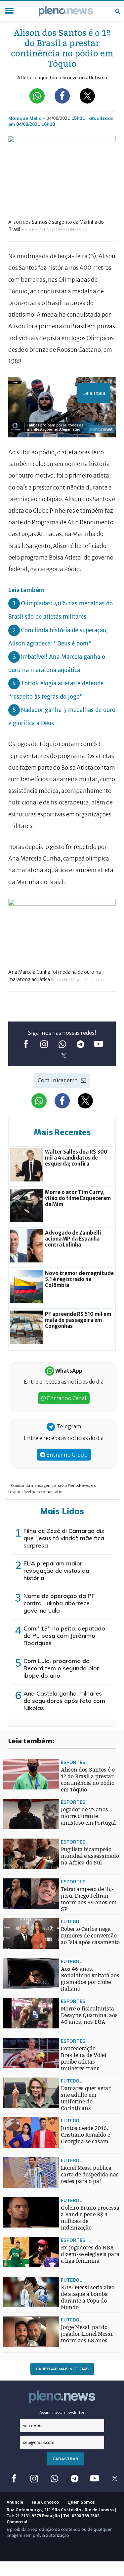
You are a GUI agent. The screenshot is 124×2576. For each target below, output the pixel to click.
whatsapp (62, 1044)
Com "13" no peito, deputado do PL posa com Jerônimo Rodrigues (64, 1636)
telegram (80, 1044)
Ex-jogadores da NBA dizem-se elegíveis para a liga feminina (90, 2254)
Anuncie (15, 2502)
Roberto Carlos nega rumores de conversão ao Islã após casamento (90, 1936)
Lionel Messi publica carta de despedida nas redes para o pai (90, 2175)
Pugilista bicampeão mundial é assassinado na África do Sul (90, 1856)
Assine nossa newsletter (62, 2413)
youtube (98, 1044)
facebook (26, 1044)
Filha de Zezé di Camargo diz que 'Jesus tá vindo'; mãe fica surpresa (64, 1538)
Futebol (71, 1921)
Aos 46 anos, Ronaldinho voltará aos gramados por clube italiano (90, 1979)
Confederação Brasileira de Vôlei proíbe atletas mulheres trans (83, 2058)
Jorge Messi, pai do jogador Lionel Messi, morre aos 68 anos (87, 2334)
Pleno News (66, 11)
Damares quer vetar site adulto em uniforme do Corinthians (86, 2098)
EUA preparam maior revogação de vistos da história (56, 1571)
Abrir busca (117, 11)
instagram (44, 1044)
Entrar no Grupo (66, 1455)
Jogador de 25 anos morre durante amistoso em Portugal (88, 1816)
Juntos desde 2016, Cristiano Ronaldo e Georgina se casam (85, 2135)
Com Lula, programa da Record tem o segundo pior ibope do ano (61, 1668)
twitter (64, 1056)
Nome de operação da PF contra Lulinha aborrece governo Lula (59, 1603)
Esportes (73, 1762)
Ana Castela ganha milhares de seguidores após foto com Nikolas (64, 1701)
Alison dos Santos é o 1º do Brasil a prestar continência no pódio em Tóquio (88, 1780)
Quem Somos (81, 2502)
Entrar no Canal (66, 1398)
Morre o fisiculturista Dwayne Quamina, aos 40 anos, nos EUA (89, 2015)
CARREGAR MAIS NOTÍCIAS (62, 2369)
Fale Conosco (45, 2502)
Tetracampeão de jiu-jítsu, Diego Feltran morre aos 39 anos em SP (89, 1899)
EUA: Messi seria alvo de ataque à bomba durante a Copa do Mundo (88, 2297)
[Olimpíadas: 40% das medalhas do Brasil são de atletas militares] (17, 1960)
